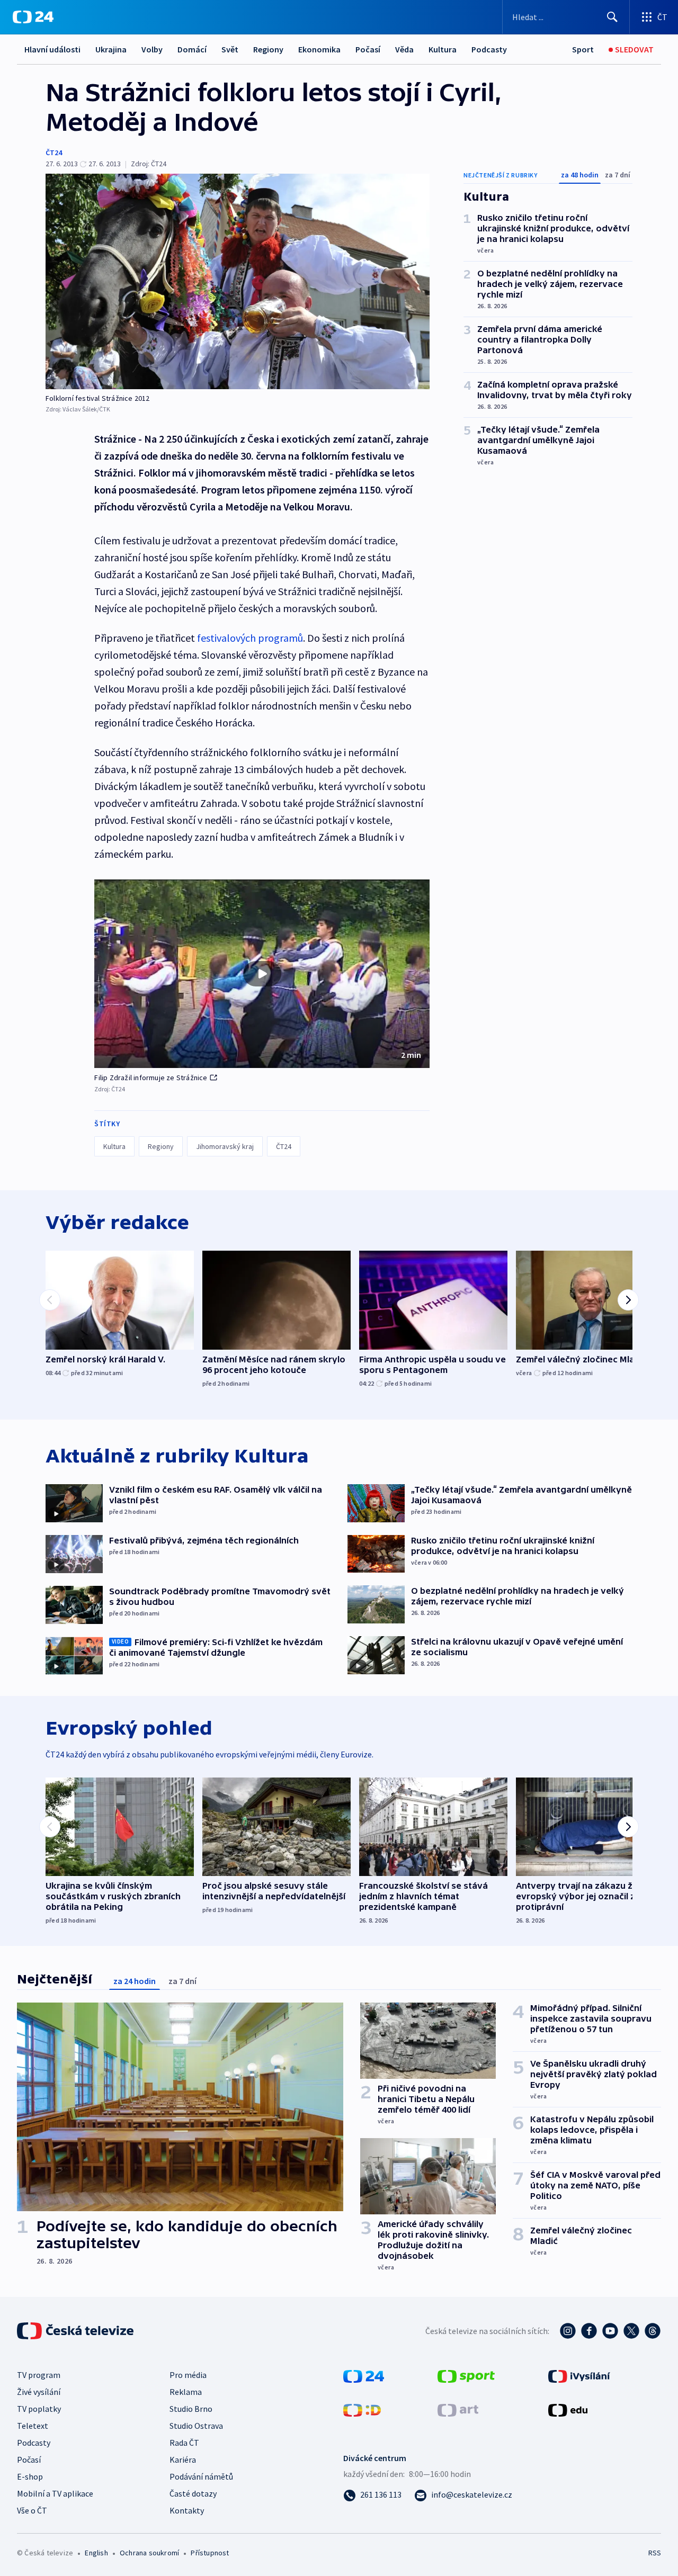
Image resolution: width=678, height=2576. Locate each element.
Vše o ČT (32, 2510)
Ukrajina (111, 49)
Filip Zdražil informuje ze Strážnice (151, 1078)
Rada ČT (184, 2443)
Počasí (368, 49)
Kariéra (183, 2460)
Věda (404, 49)
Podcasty (489, 49)
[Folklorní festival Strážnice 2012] (238, 281)
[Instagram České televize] (568, 2331)
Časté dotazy (193, 2493)
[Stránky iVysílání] (579, 2375)
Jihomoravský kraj (225, 1146)
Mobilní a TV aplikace (55, 2493)
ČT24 (54, 152)
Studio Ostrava (196, 2426)
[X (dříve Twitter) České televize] (631, 2331)
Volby (152, 49)
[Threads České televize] (653, 2331)
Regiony (268, 49)
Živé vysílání (39, 2392)
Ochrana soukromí (149, 2553)
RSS (655, 2553)
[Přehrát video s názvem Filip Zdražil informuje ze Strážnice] (262, 974)
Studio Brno (191, 2409)
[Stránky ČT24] (364, 2375)
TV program (39, 2375)
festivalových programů (250, 638)
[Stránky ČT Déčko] (362, 2409)
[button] (262, 974)
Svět (230, 49)
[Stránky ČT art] (458, 2409)
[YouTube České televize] (610, 2331)
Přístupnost (210, 2553)
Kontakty (187, 2510)
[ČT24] (33, 17)
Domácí (192, 49)
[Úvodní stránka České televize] (76, 2331)
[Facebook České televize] (589, 2331)
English (96, 2553)
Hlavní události (52, 49)
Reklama (186, 2392)
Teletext (33, 2426)
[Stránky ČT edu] (568, 2409)
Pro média (188, 2375)
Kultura (443, 49)
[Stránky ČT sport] (466, 2375)
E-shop (30, 2476)
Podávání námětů (201, 2476)
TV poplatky (39, 2409)
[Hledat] (612, 17)
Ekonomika (319, 49)
